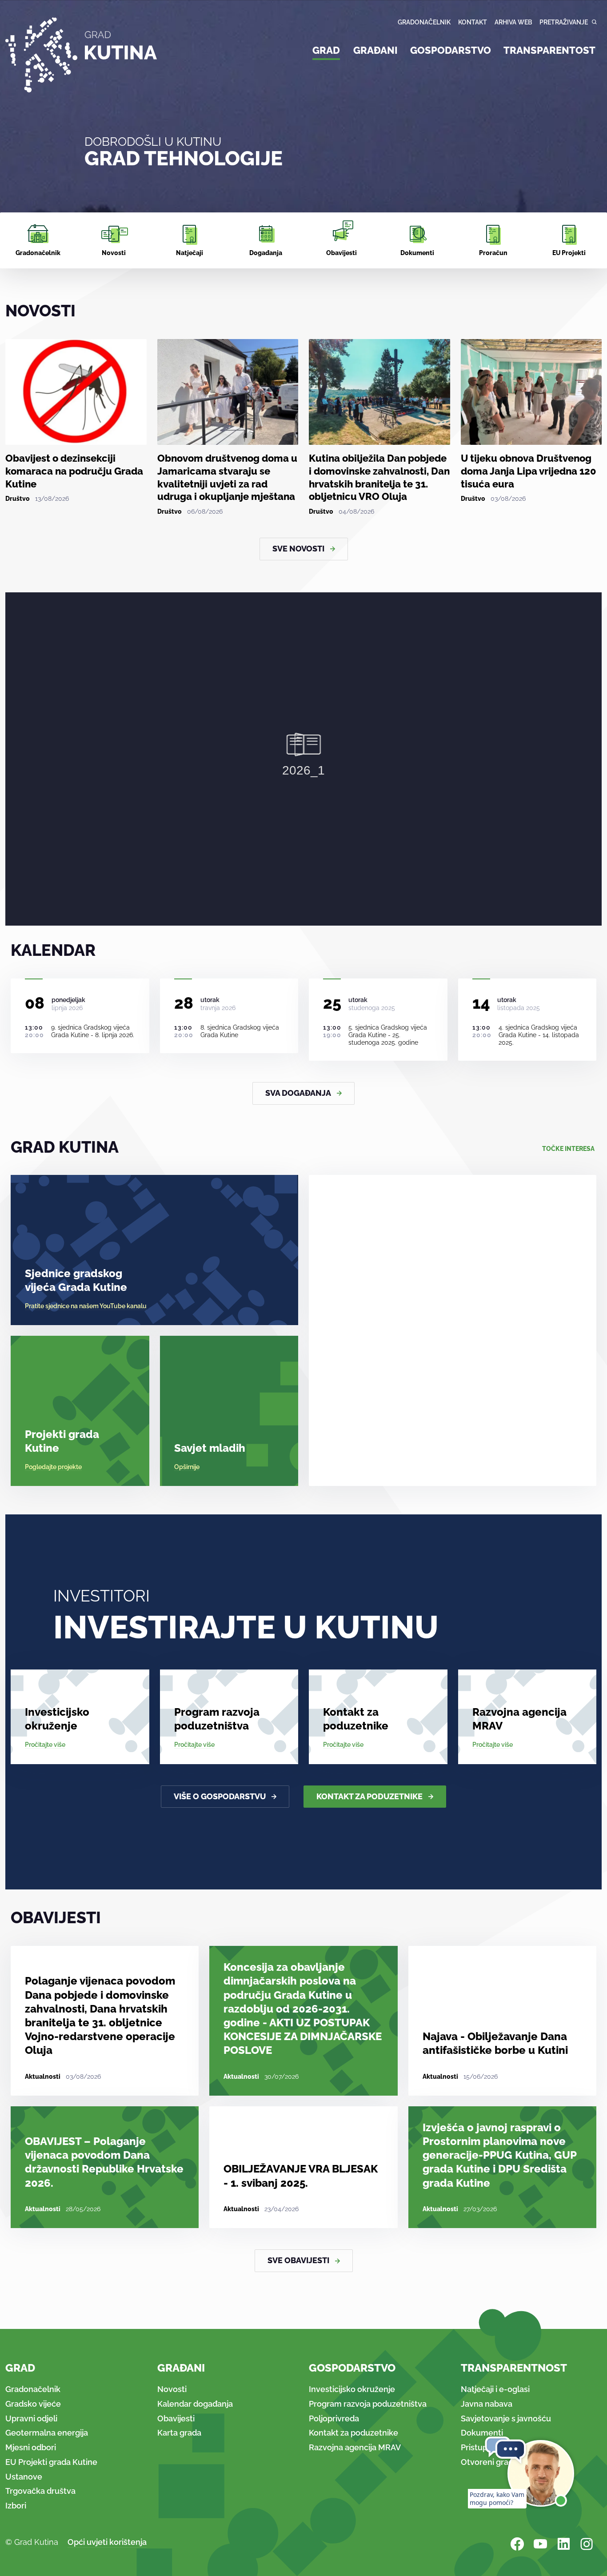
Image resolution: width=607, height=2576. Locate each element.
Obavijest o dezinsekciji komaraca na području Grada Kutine (74, 471)
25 (332, 1003)
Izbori (16, 2506)
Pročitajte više (45, 1745)
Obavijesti (176, 2418)
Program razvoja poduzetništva (217, 1719)
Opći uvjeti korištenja (107, 2542)
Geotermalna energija (47, 2433)
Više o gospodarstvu (220, 1796)
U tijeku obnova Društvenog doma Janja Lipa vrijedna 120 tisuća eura (529, 471)
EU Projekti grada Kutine (51, 2462)
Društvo (18, 499)
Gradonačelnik (424, 22)
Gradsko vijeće (33, 2404)
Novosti (172, 2389)
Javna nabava (487, 2404)
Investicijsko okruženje (57, 1719)
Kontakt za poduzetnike (356, 1719)
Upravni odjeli (31, 2418)
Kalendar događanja (195, 2404)
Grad (326, 50)
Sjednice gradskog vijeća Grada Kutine (76, 1280)
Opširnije (187, 1467)
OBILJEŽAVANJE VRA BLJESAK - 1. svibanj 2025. (301, 2176)
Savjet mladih (210, 1448)
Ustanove (24, 2477)
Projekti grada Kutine (62, 1441)
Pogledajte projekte (53, 1467)
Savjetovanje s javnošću (506, 2418)
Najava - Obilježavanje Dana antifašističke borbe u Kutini (495, 2043)
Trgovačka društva (40, 2491)
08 (35, 1003)
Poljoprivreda (334, 2418)
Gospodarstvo (451, 50)
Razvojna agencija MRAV (519, 1719)
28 (184, 1003)
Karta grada (179, 2433)
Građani (375, 50)
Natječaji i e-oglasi (495, 2389)
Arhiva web (513, 22)
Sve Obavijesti (298, 2260)
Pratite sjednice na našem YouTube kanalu (86, 1306)
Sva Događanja (298, 1093)
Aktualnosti (43, 2077)
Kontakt (473, 22)
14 (481, 1003)
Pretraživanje (564, 22)
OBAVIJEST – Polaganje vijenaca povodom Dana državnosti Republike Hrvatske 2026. (104, 2162)
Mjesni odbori (31, 2447)
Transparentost (549, 50)
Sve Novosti (298, 549)
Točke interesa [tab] (568, 1149)
